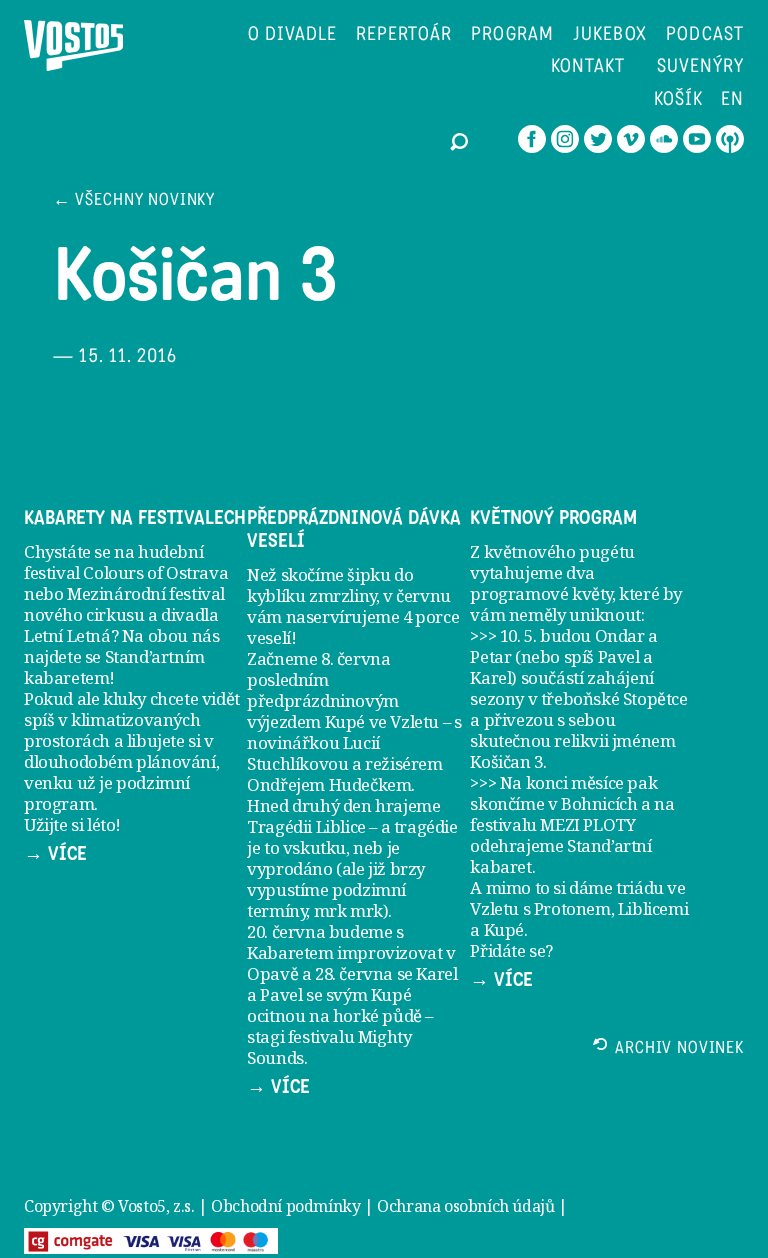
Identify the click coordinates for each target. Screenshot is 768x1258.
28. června (354, 973)
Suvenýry (700, 67)
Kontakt (588, 67)
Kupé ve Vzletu (382, 721)
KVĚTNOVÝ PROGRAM (553, 518)
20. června (286, 931)
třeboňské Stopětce (614, 698)
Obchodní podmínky (285, 1206)
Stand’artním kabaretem (114, 667)
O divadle (292, 35)
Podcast (705, 35)
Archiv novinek (679, 1049)
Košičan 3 (506, 761)
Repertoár (404, 35)
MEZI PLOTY (587, 824)
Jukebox (610, 35)
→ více (55, 854)
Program (512, 35)
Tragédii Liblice (306, 826)
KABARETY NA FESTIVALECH (135, 518)
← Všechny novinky (134, 201)
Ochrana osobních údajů (465, 1206)
